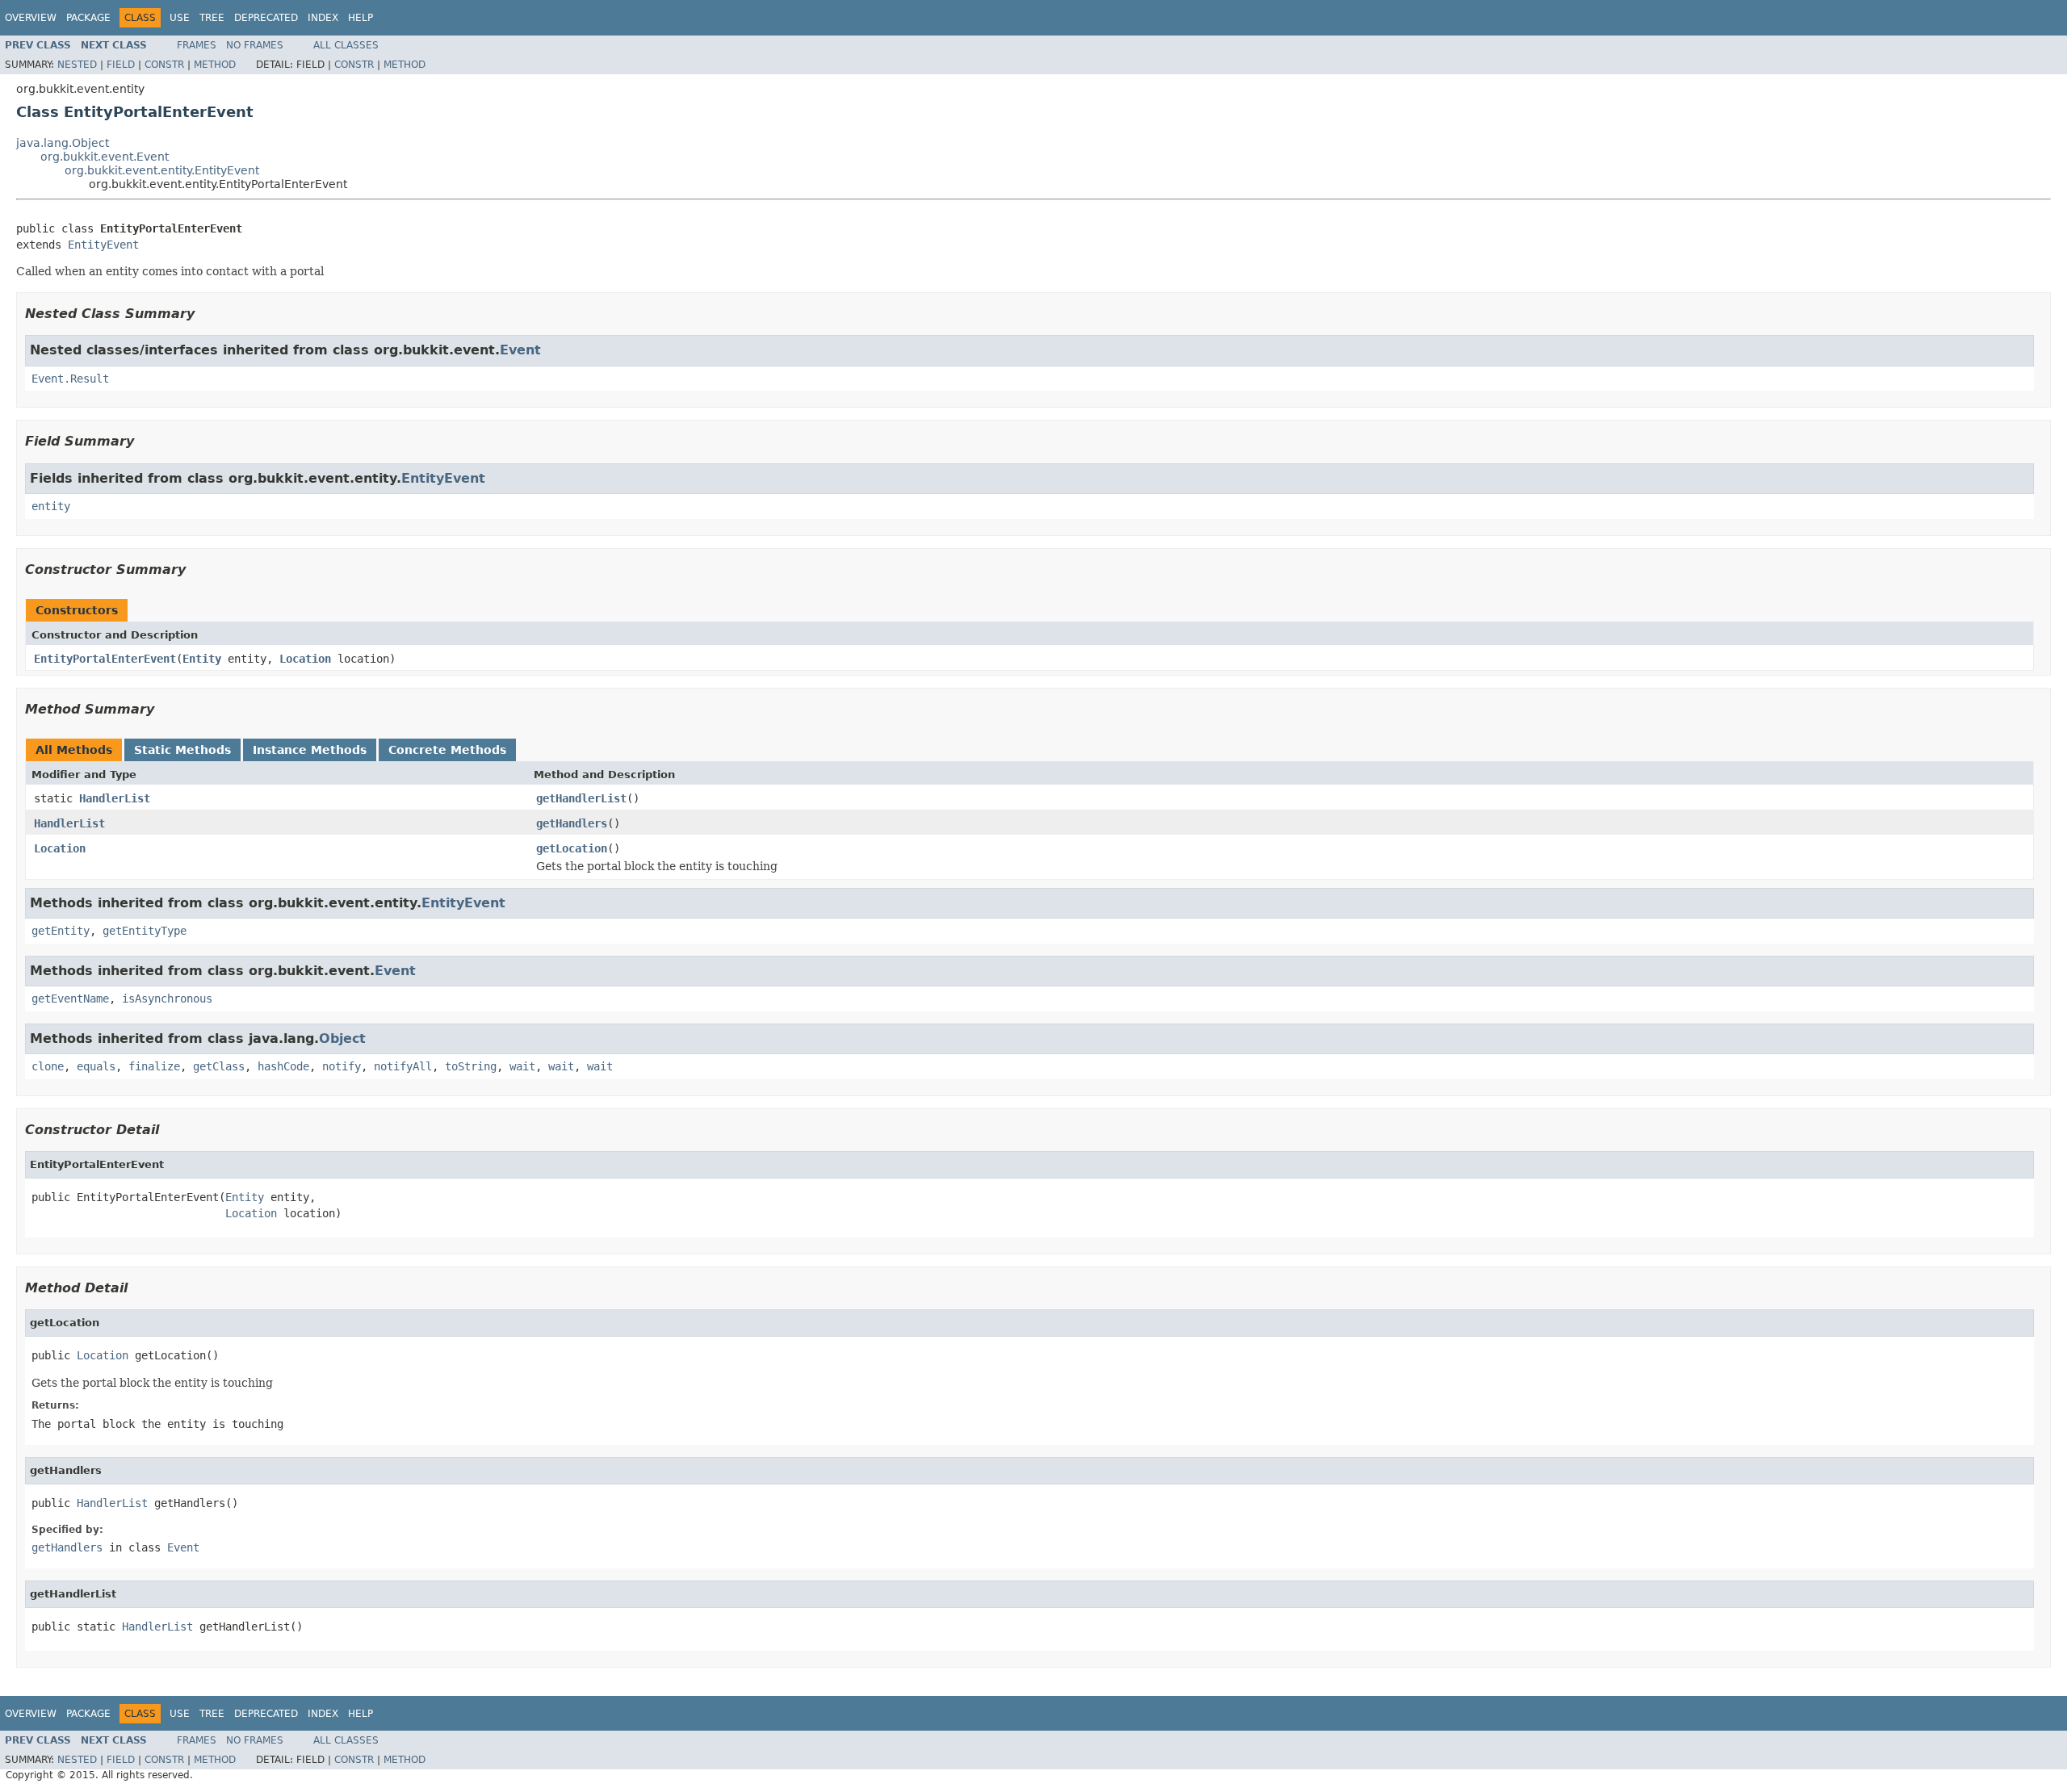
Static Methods (182, 750)
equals (96, 1066)
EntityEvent (103, 245)
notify (342, 1066)
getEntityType (145, 931)
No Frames (255, 45)
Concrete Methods (447, 750)
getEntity (61, 931)
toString (471, 1066)
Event (520, 350)
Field (121, 65)
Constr (164, 65)
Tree (212, 18)
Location (305, 659)
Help (361, 18)
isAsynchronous (167, 999)
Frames (197, 45)
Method (215, 65)
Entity (202, 659)
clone (48, 1066)
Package (88, 18)
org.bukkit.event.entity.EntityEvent (162, 170)
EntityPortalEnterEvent (105, 659)
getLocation (572, 848)
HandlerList (115, 798)
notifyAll (403, 1066)
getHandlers (572, 823)
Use (180, 18)
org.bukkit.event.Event (105, 157)
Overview (31, 18)
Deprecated (266, 18)
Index (323, 18)
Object (342, 1038)
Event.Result (70, 379)
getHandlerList (581, 798)
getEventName (70, 999)
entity (51, 506)
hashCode (283, 1066)
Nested (77, 65)
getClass (219, 1066)
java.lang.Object (63, 143)
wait (522, 1066)
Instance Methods (310, 750)
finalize (154, 1066)
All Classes (346, 45)
